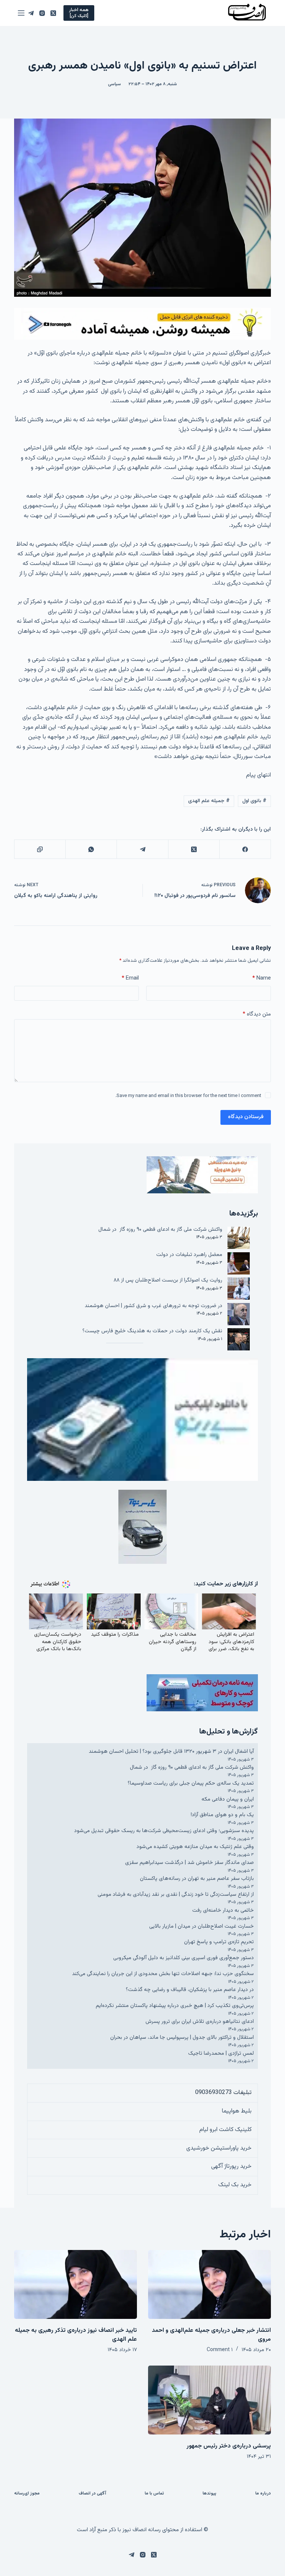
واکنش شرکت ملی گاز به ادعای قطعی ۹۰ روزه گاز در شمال (160, 1229)
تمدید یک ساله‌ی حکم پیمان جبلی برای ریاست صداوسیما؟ (191, 1783)
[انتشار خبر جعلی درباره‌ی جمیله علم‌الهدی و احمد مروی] (209, 2284)
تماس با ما (154, 2494)
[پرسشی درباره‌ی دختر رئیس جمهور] (209, 2400)
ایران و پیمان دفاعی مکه (228, 1799)
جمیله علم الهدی (209, 801)
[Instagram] (42, 13)
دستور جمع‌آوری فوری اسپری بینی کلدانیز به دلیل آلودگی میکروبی (184, 1958)
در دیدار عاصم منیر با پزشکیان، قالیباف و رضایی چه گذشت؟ (190, 1990)
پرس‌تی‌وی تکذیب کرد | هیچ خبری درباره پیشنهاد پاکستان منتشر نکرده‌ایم (175, 2006)
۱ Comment (220, 2350)
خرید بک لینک (235, 2185)
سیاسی (114, 84)
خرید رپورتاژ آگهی (231, 2166)
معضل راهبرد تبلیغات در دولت (189, 1255)
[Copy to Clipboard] (40, 849)
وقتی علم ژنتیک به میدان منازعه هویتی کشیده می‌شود (195, 1847)
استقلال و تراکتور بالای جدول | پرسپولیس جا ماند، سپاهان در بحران (182, 2037)
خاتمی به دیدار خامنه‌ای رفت (223, 1910)
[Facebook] (245, 849)
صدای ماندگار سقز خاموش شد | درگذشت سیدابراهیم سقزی (189, 1863)
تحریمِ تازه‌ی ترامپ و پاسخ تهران (219, 1942)
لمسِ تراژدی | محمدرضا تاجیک (221, 2053)
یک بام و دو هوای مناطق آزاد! (222, 1815)
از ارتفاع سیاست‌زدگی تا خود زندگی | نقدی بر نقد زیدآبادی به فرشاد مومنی (176, 1894)
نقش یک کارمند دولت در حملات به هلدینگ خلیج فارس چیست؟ (152, 1331)
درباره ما (263, 2494)
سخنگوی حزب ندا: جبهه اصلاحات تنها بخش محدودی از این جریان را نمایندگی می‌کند (163, 1974)
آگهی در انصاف (92, 2494)
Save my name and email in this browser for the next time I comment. (188, 1096)
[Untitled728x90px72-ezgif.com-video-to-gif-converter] (142, 324)
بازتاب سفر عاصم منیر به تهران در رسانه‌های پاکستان (197, 1879)
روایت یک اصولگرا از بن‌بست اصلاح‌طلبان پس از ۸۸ (168, 1280)
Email (130, 978)
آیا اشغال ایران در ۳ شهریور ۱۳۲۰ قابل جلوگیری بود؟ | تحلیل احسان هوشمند (171, 1751)
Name (262, 978)
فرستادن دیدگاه (246, 1117)
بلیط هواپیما (237, 2111)
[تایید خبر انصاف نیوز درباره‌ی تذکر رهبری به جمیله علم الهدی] (76, 2284)
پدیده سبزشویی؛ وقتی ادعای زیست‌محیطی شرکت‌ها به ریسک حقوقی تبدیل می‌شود (164, 1831)
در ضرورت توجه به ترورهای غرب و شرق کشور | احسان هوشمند (153, 1306)
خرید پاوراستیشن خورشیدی (219, 2148)
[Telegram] (31, 13)
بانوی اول (254, 801)
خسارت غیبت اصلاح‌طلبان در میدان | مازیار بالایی (202, 1926)
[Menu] (21, 13)
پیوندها (209, 2494)
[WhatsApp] (91, 849)
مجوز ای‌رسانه (27, 2494)
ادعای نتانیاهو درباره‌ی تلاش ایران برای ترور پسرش (200, 2022)
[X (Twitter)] (53, 13)
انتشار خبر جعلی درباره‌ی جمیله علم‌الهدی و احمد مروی (211, 2335)
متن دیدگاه (257, 1014)
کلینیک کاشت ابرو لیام (225, 2130)
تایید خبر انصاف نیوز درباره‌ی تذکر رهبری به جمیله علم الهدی (76, 2335)
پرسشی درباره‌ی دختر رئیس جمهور (229, 2446)
